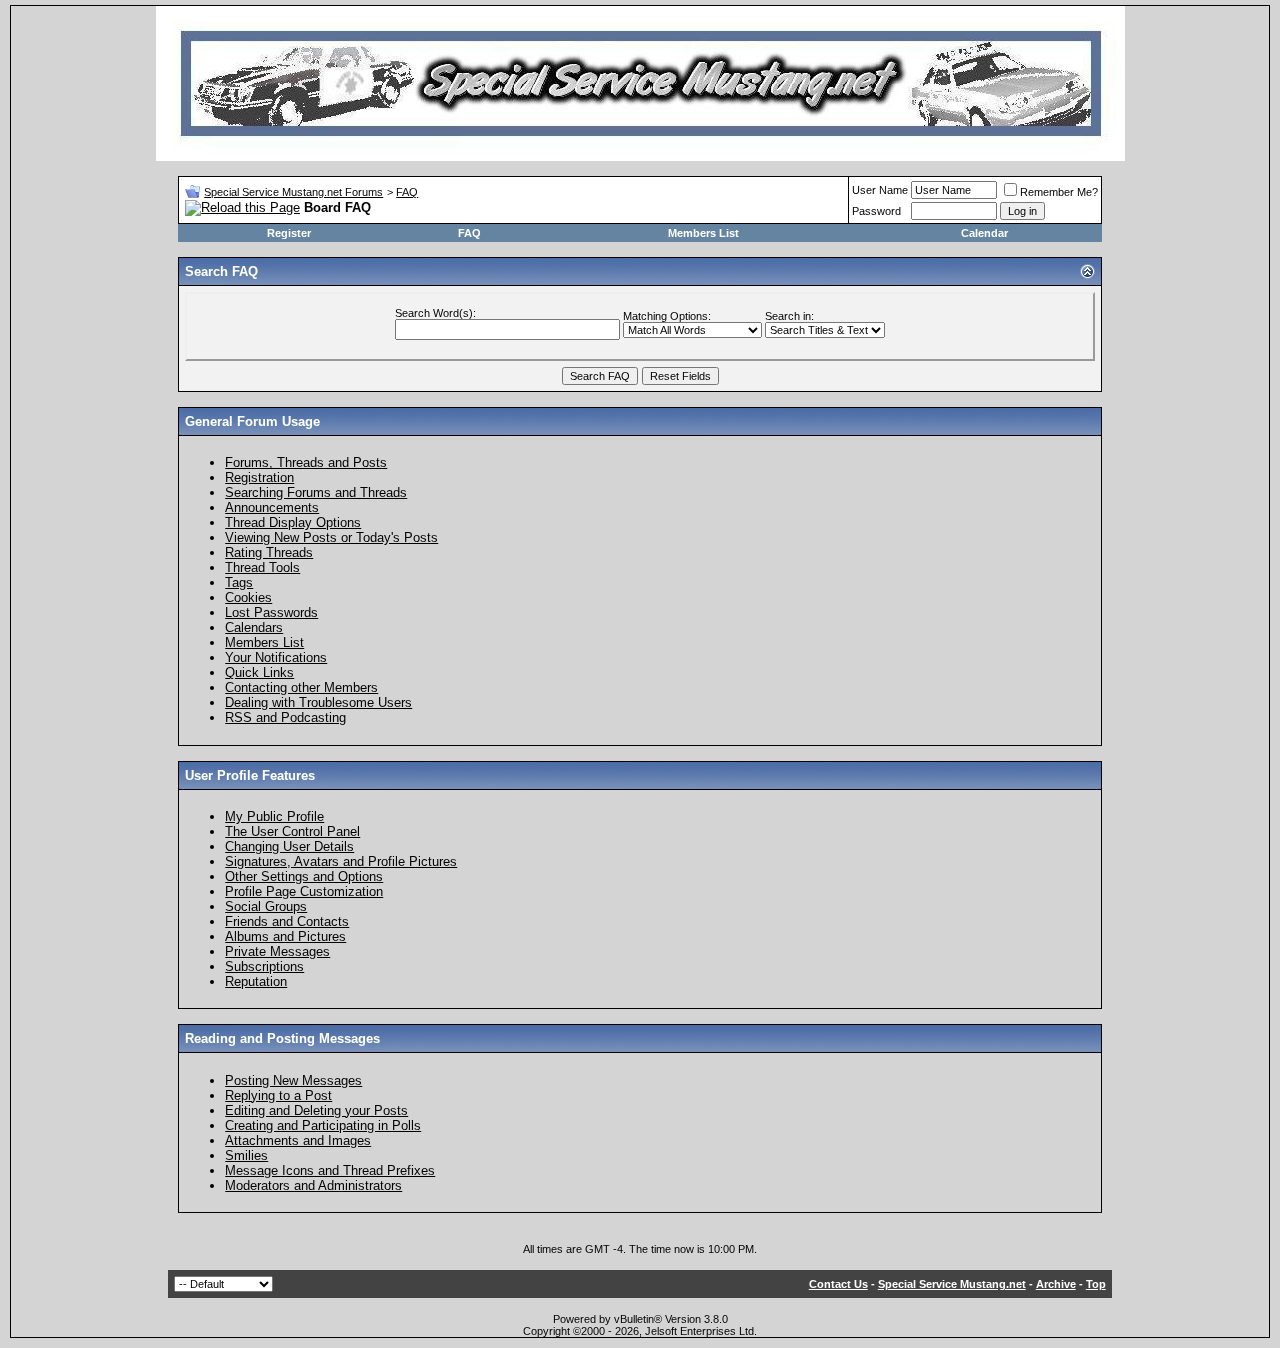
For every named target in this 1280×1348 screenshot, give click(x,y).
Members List (703, 233)
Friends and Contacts (287, 921)
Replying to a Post (278, 1095)
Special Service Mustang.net (952, 1284)
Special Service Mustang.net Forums (293, 192)
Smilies (246, 1155)
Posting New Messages (293, 1080)
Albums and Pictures (285, 936)
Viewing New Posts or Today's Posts (331, 537)
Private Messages (277, 951)
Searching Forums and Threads (316, 492)
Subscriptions (264, 966)
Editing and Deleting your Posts (316, 1110)
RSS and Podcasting (285, 717)
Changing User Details (289, 846)
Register (289, 233)
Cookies (248, 597)
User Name (880, 190)
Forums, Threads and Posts (306, 462)
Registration (259, 477)
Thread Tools (262, 567)
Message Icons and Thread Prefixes (330, 1170)
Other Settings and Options (304, 876)
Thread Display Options (293, 522)
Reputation (256, 981)
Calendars (254, 627)
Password (876, 211)
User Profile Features (250, 775)
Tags (239, 582)
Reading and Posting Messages (282, 1038)
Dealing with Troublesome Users (318, 702)
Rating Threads (269, 552)
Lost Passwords (271, 612)
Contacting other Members (301, 687)
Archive (1056, 1284)
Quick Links (259, 672)
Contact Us (838, 1284)
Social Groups (266, 906)
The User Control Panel (292, 831)
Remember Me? (1059, 192)
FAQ (407, 192)
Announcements (272, 507)
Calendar (984, 233)
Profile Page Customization (304, 891)
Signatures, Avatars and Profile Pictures (341, 861)
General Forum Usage (252, 421)
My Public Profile (274, 816)
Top (1096, 1284)
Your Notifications (276, 657)
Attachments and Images (298, 1140)
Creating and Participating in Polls (323, 1125)
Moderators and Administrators (313, 1185)
